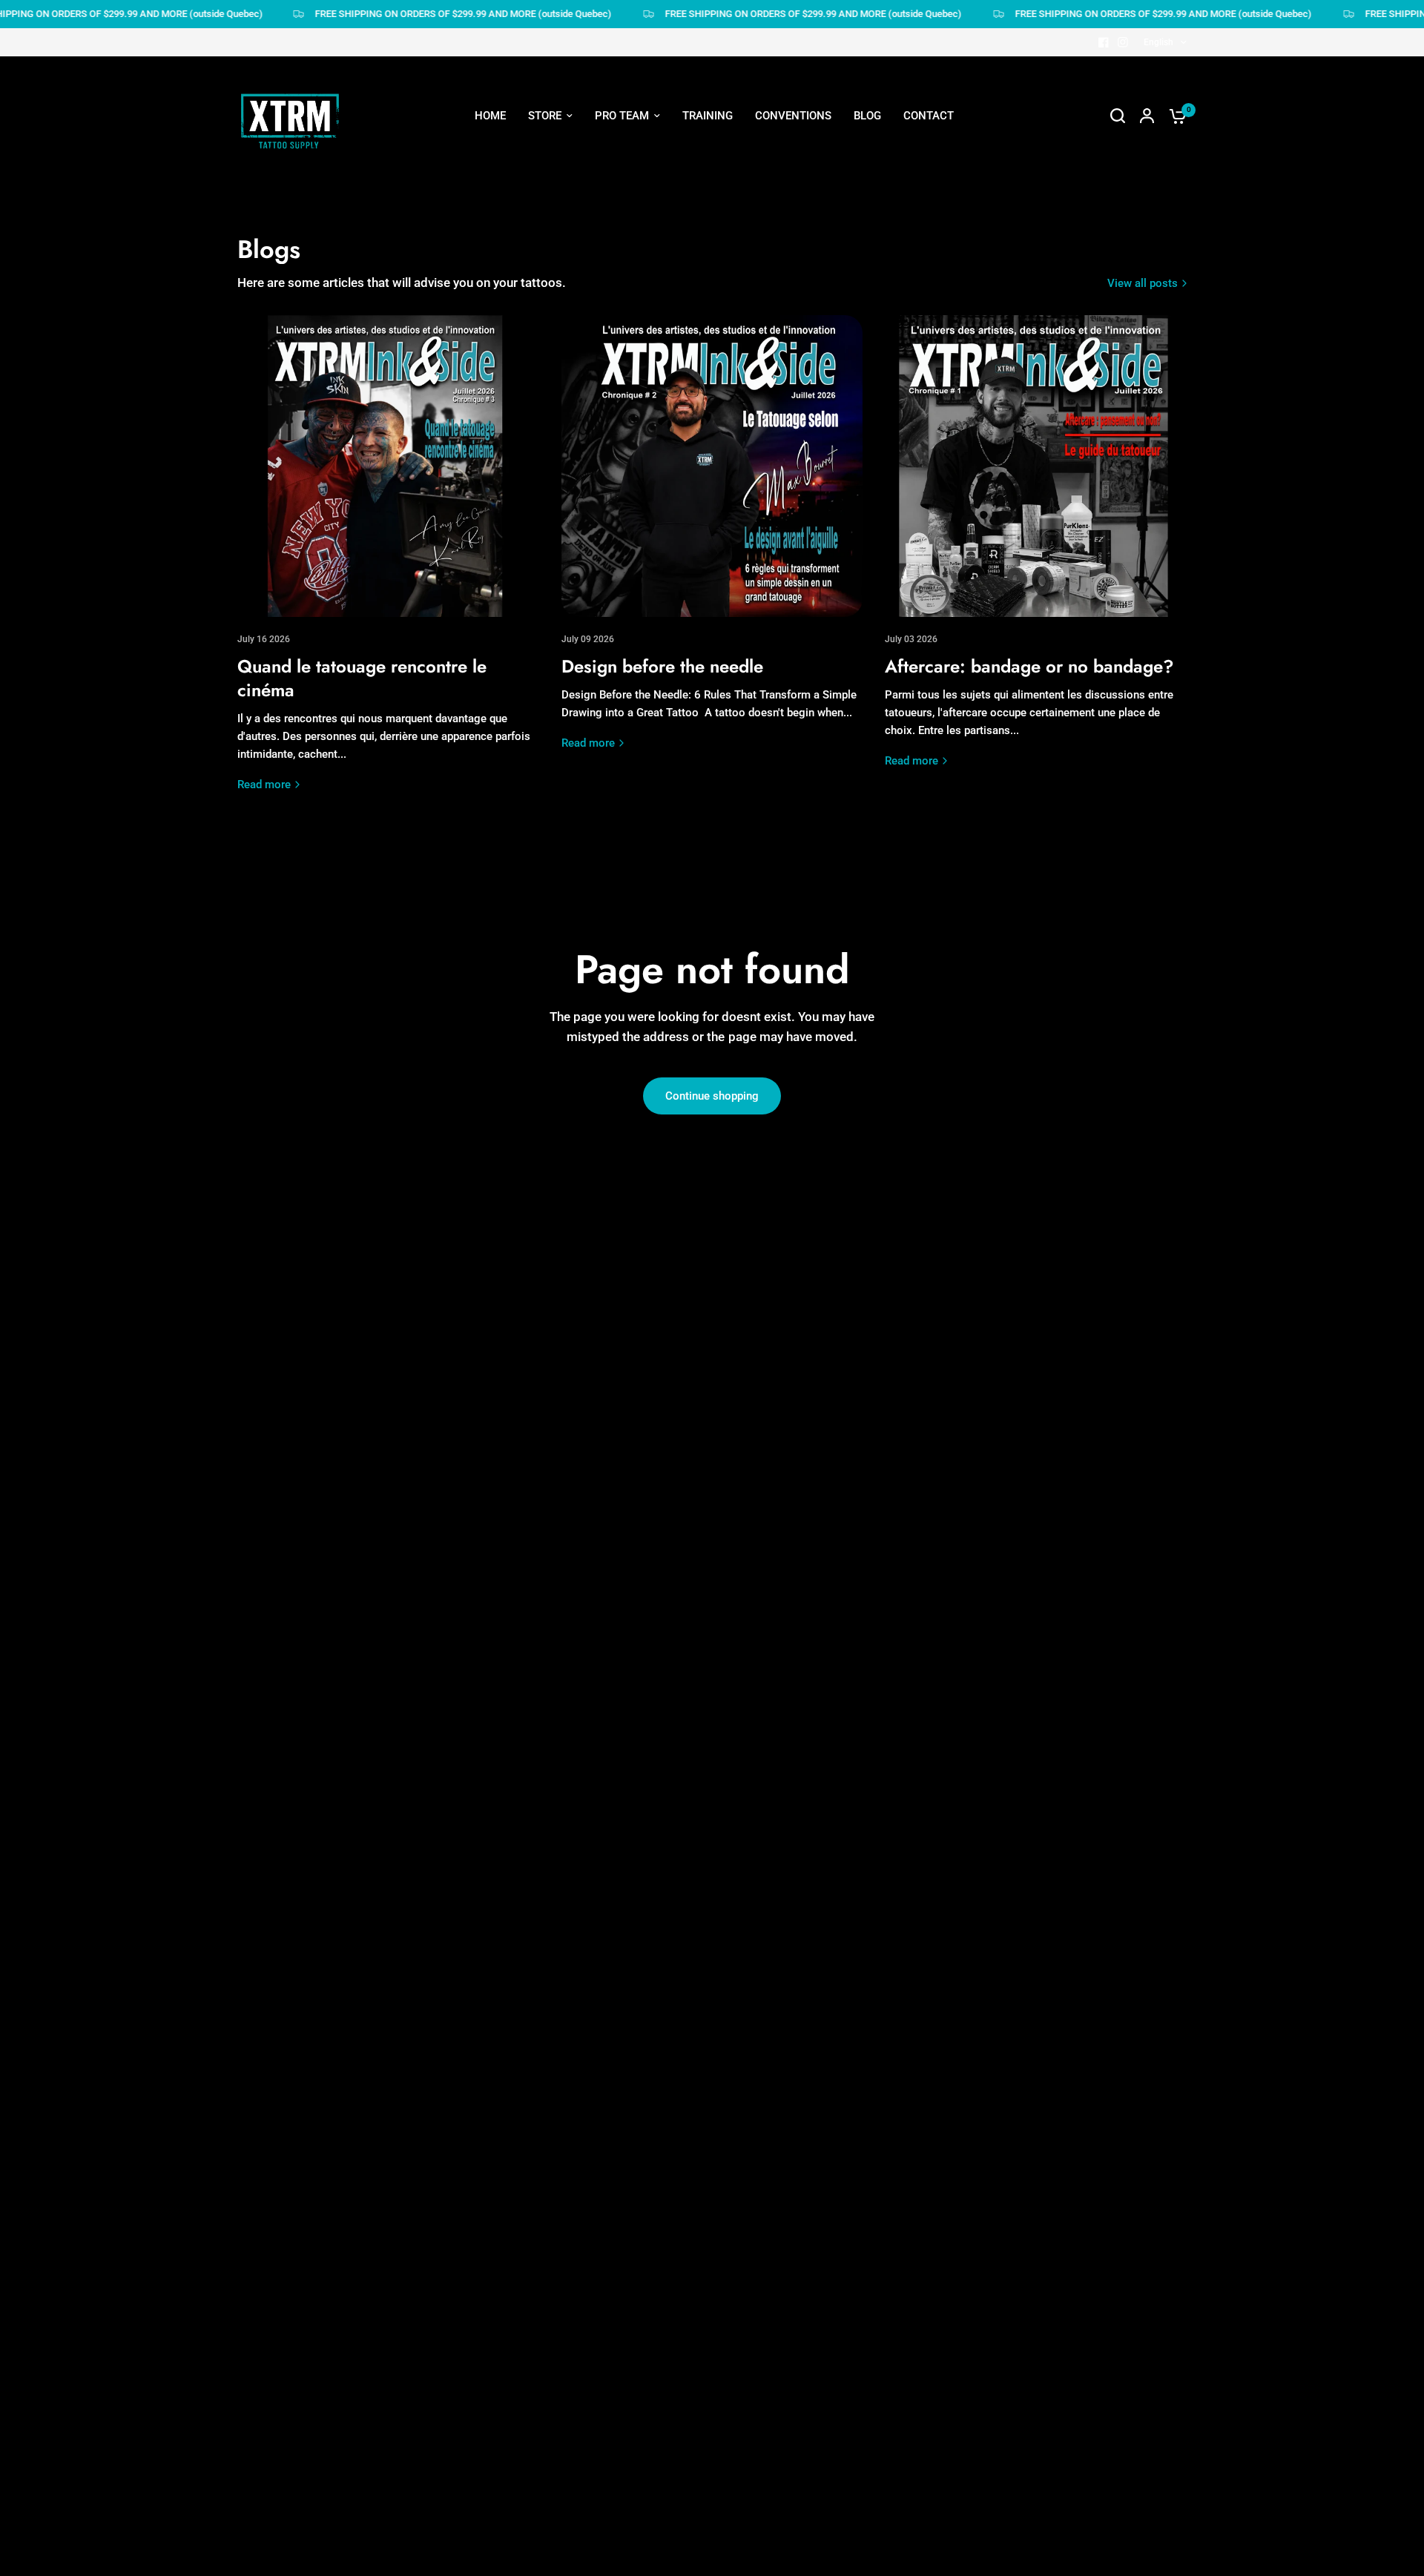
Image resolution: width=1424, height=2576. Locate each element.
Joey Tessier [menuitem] (622, 241)
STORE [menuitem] (545, 116)
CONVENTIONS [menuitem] (793, 116)
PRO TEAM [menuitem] (622, 116)
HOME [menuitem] (490, 116)
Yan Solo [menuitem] (612, 484)
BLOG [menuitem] (867, 116)
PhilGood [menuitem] (613, 403)
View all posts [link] (1143, 284)
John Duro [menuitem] (616, 349)
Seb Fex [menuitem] (610, 214)
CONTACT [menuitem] (929, 116)
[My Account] (1147, 116)
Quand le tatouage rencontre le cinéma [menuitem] (827, 187)
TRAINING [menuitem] (708, 116)
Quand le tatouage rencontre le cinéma (362, 678)
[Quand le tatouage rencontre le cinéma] (388, 466)
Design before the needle (662, 666)
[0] (1174, 116)
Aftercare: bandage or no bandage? (1029, 666)
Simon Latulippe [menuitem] (630, 268)
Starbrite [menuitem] (752, 295)
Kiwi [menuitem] (601, 430)
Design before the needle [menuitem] (793, 214)
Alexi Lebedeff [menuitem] (626, 295)
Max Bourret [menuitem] (621, 376)
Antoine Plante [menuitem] (627, 322)
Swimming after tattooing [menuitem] (795, 268)
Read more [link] (264, 785)
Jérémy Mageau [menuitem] (630, 187)
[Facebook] (1104, 42)
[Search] (1118, 116)
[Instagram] (1123, 42)
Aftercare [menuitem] (754, 241)
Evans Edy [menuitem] (615, 458)
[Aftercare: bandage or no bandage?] (1036, 466)
